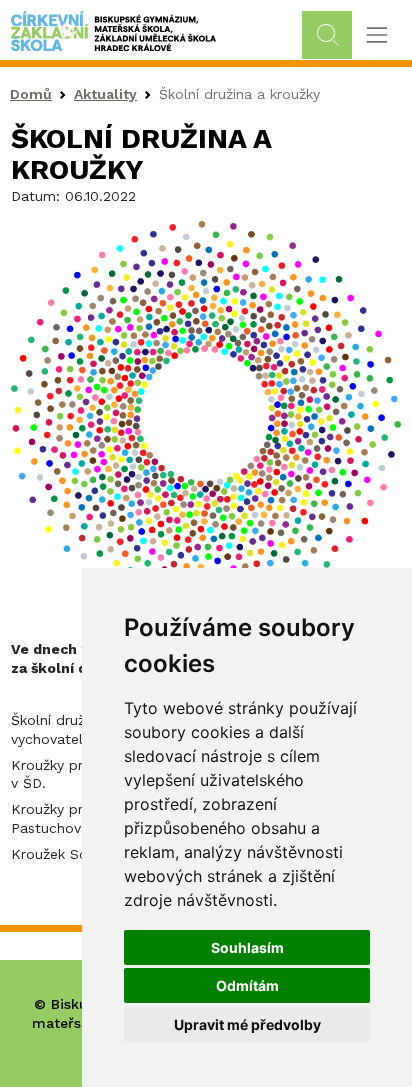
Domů (31, 94)
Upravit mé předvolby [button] (247, 1024)
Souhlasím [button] (247, 947)
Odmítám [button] (247, 985)
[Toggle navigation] (376, 35)
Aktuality (105, 94)
